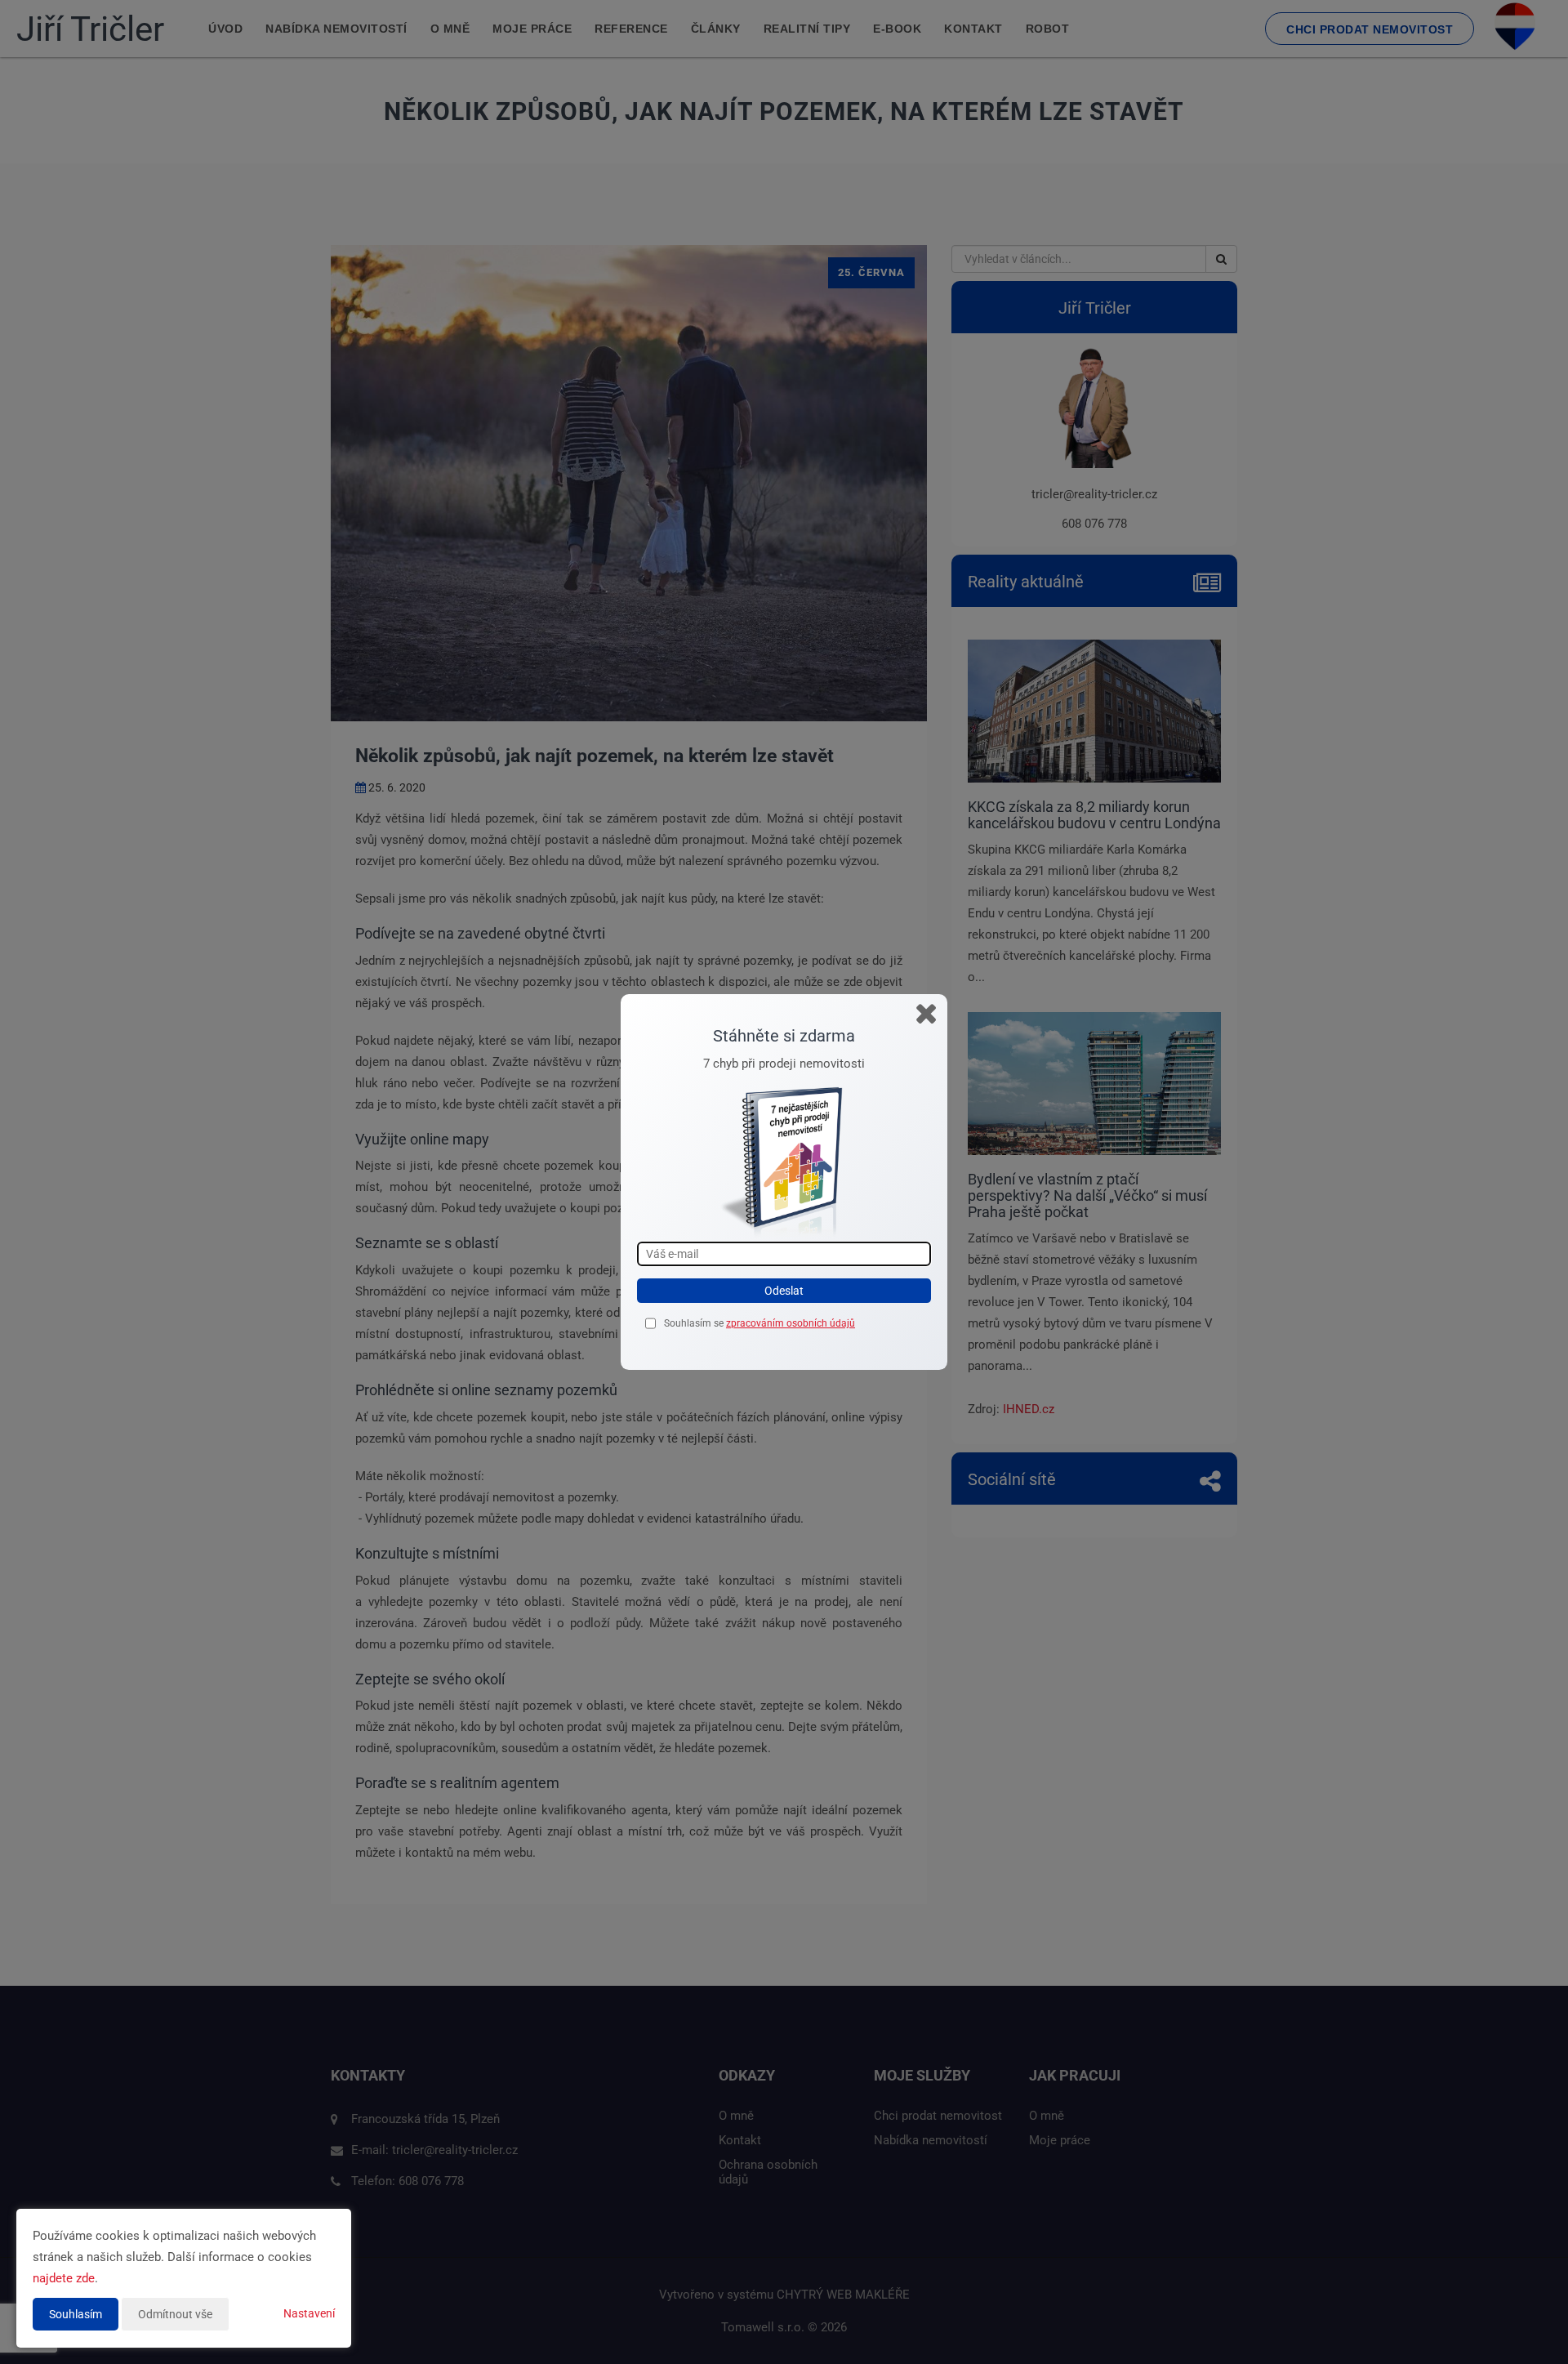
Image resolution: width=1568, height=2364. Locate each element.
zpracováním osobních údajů (791, 1323)
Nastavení (309, 2313)
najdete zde (64, 2278)
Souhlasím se (695, 1323)
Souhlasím (76, 2314)
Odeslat (784, 1291)
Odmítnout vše (175, 2314)
